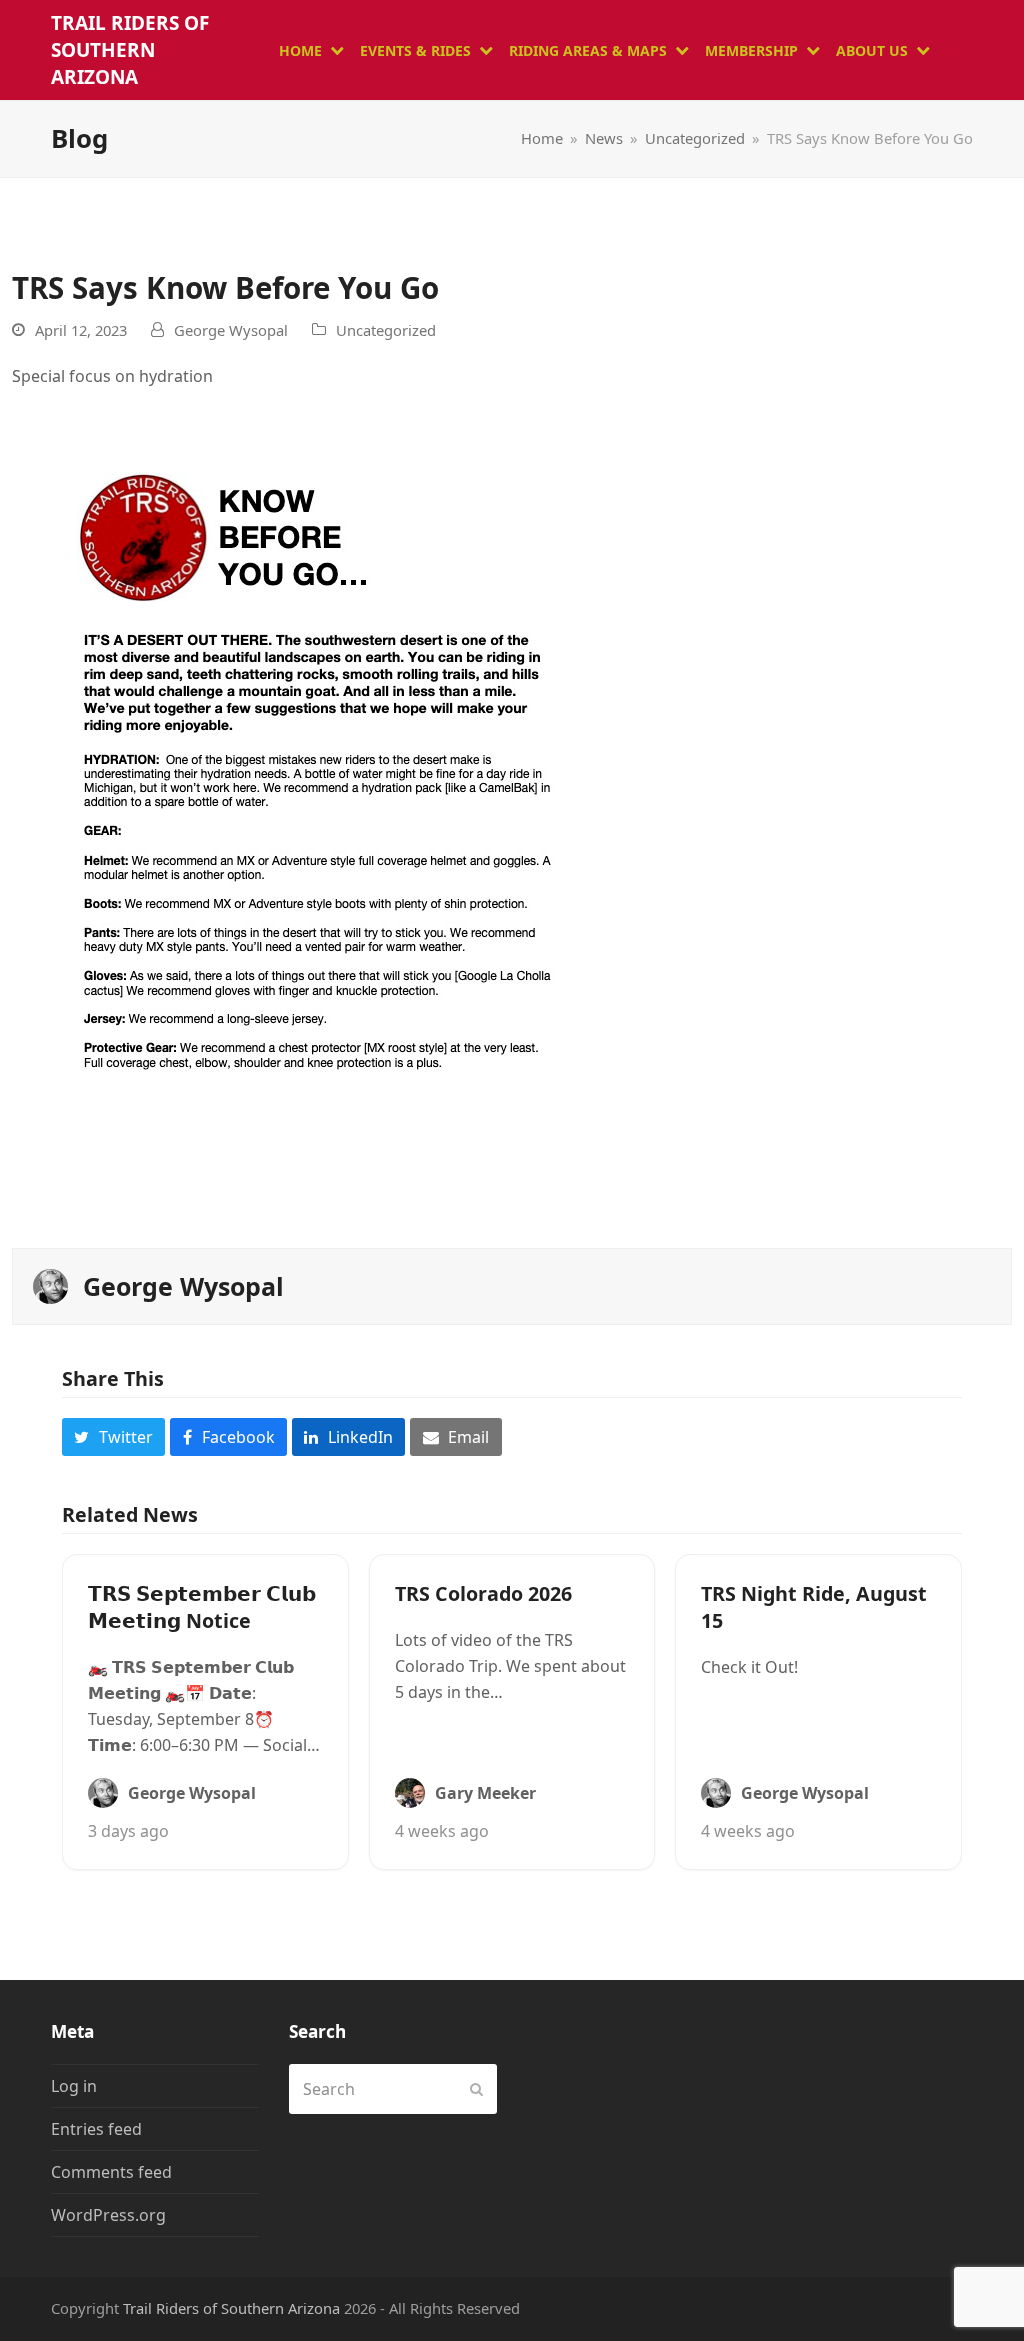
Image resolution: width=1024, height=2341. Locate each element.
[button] (113, 1437)
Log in (74, 2086)
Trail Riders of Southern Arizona (130, 50)
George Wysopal (231, 330)
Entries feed (96, 2129)
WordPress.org (108, 2215)
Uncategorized (386, 330)
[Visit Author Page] (50, 1284)
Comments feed (111, 2172)
